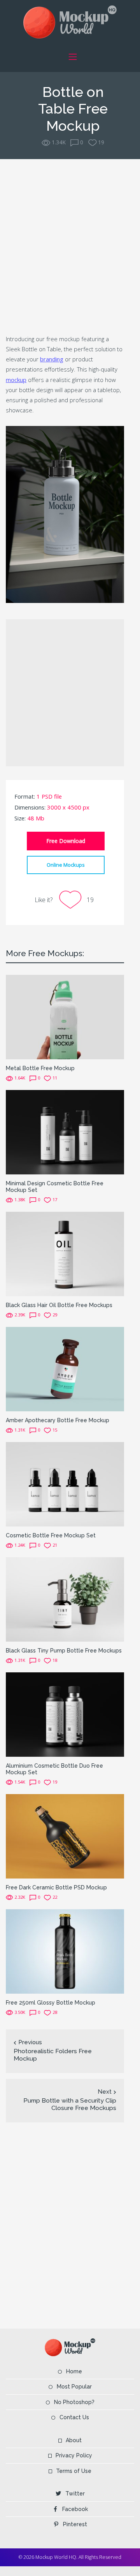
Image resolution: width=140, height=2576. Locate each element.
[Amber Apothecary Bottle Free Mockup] (65, 1368)
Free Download (66, 841)
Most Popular (74, 2387)
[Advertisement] (70, 245)
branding (52, 359)
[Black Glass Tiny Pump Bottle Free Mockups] (65, 1599)
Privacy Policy (74, 2455)
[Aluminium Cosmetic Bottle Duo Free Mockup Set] (65, 1714)
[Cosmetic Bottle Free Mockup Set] (65, 1483)
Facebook (75, 2509)
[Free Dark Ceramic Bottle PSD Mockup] (65, 1836)
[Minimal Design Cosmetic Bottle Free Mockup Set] (65, 1132)
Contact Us (74, 2417)
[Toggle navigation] (73, 57)
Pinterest (75, 2524)
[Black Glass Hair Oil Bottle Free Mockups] (65, 1253)
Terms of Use (74, 2471)
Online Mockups (66, 865)
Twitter (75, 2494)
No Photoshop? (74, 2402)
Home (74, 2371)
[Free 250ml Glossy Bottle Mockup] (65, 1951)
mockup (16, 380)
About (74, 2440)
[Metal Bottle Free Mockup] (65, 1017)
